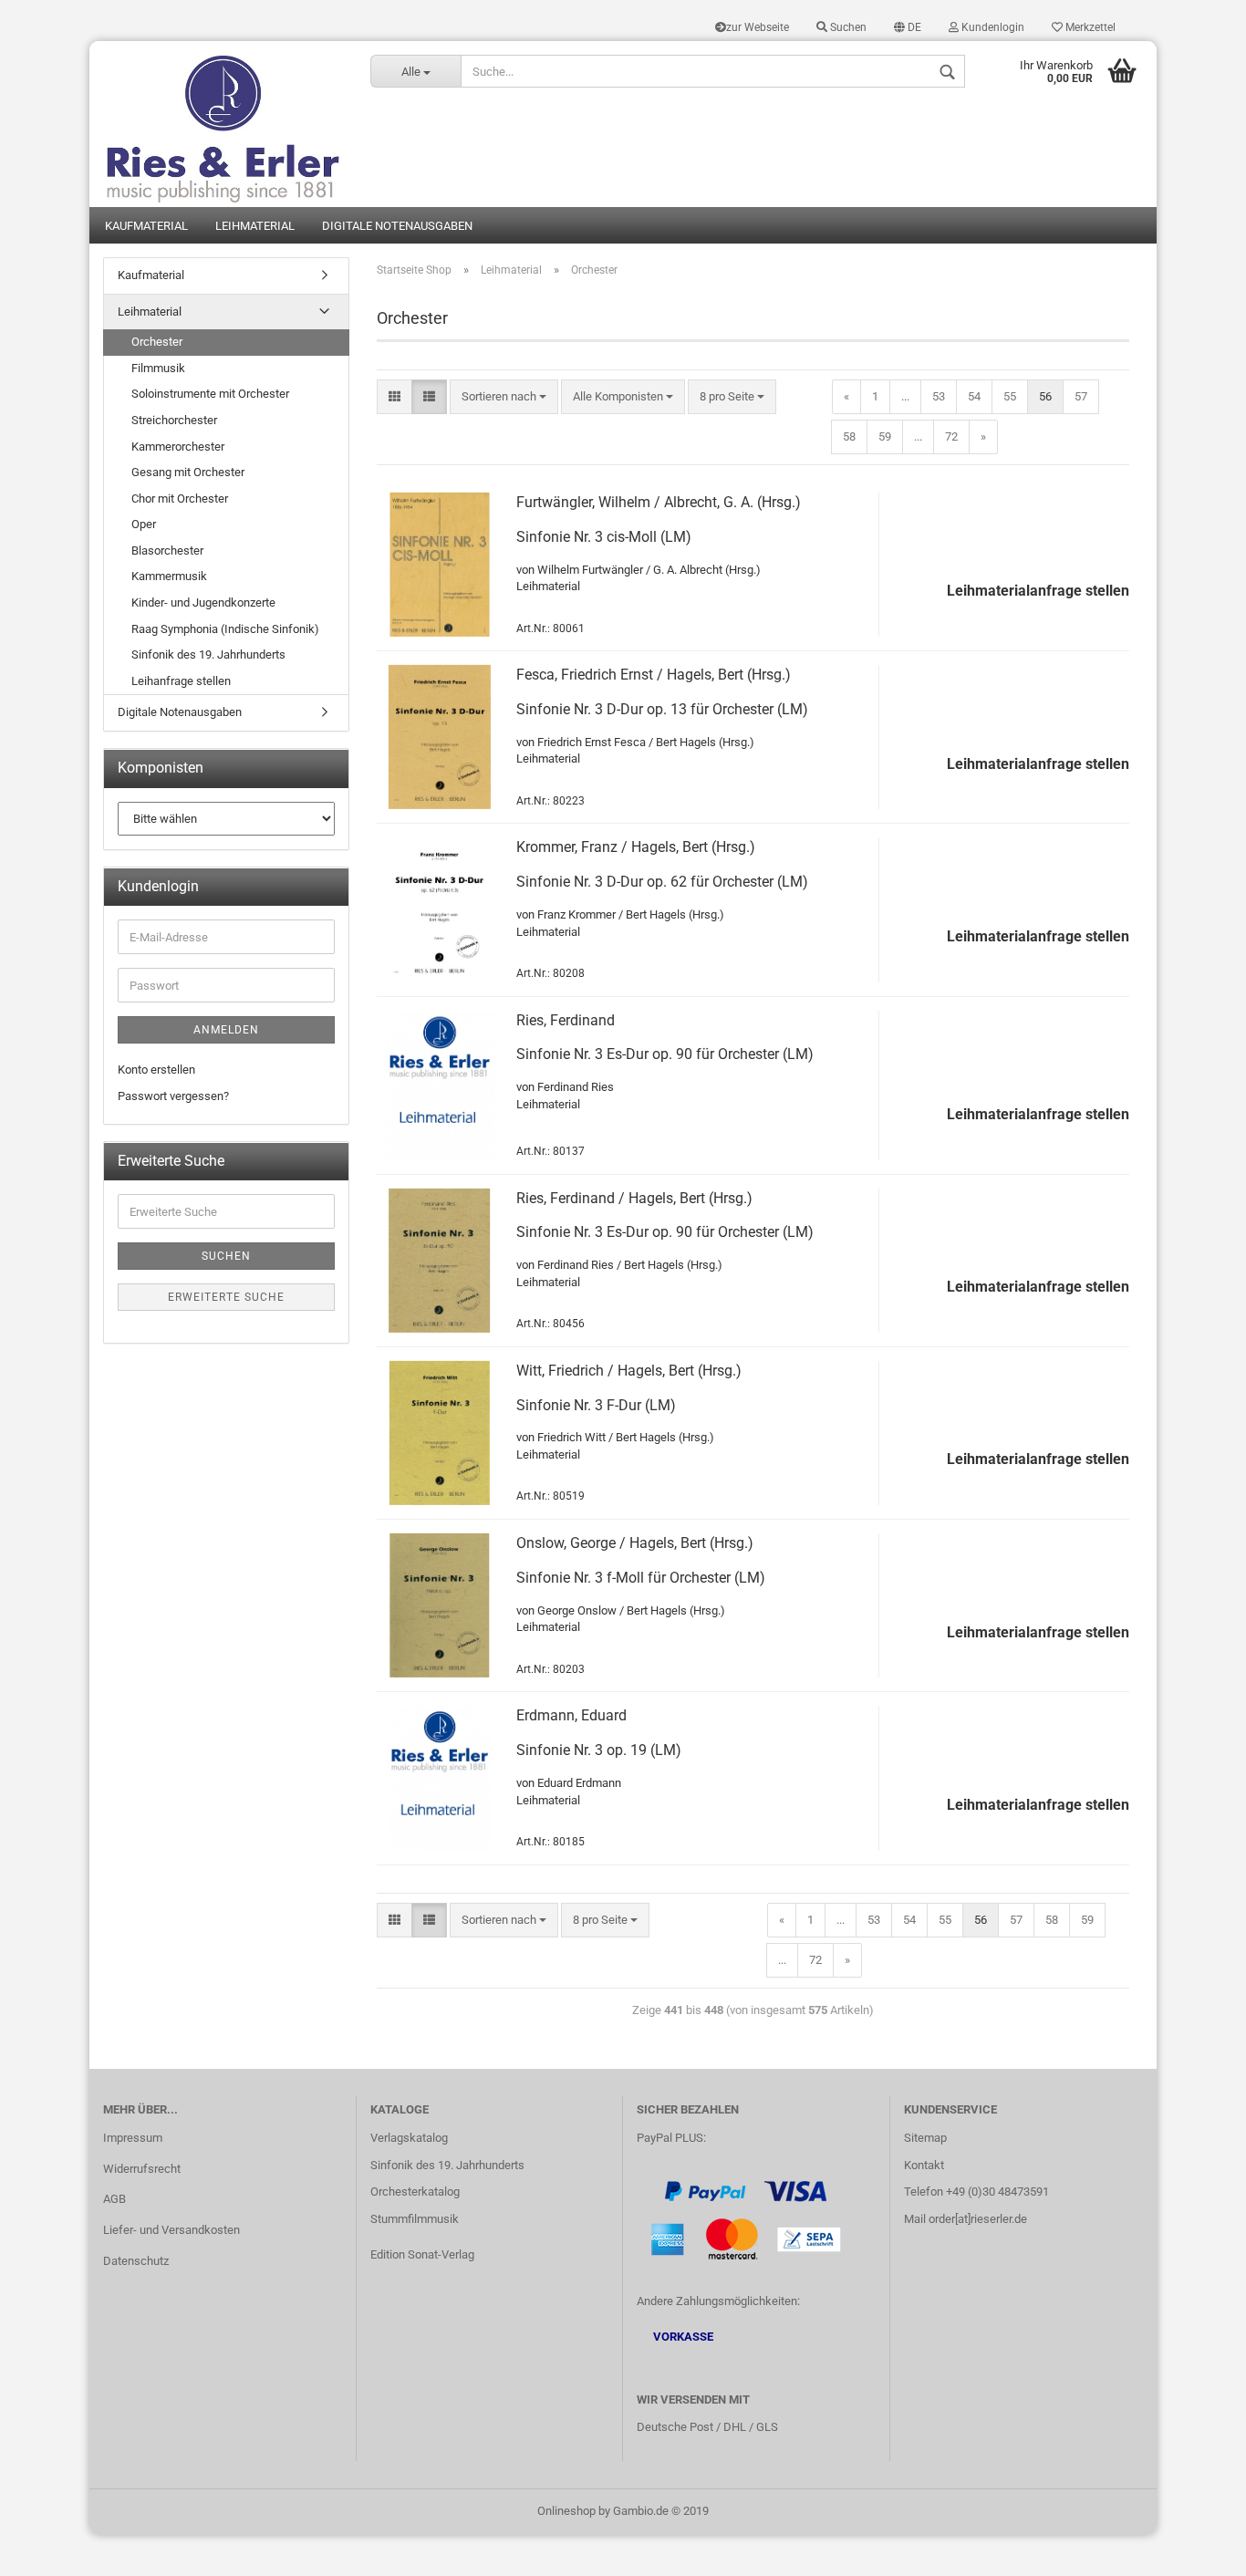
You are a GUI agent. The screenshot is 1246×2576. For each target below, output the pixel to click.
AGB (114, 2199)
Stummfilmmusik (415, 2219)
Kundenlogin (992, 27)
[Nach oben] (1196, 2549)
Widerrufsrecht (142, 2169)
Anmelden (226, 1030)
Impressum (133, 2138)
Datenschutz (136, 2261)
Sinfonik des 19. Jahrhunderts (208, 654)
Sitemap (925, 2138)
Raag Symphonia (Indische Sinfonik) (225, 629)
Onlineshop (566, 2511)
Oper (144, 524)
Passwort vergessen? (173, 1096)
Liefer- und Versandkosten (171, 2230)
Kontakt (924, 2165)
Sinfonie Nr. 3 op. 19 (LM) (599, 1750)
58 (849, 436)
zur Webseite (758, 27)
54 (974, 396)
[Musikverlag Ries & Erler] (223, 124)
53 (939, 396)
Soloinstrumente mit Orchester (210, 394)
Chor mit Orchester (180, 499)
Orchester (157, 342)
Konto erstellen (156, 1070)
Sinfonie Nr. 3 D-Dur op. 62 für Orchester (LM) (662, 882)
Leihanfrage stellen (181, 681)
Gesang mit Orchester (188, 472)
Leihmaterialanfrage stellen (1038, 591)
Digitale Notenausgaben (397, 226)
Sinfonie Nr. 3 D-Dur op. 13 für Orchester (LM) (662, 709)
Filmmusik (158, 368)
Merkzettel (1089, 27)
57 (1081, 396)
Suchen (847, 27)
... (905, 396)
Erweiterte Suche (226, 1297)
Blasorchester (167, 551)
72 (951, 436)
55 (1010, 396)
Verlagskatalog (409, 2138)
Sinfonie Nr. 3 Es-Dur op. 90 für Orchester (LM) (665, 1054)
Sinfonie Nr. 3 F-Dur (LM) (596, 1405)
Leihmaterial (255, 226)
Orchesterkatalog (415, 2192)
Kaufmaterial (146, 226)
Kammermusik (169, 576)
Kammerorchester (178, 447)
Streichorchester (174, 420)
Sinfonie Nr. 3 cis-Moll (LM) (604, 537)
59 (885, 436)
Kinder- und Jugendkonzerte (203, 602)
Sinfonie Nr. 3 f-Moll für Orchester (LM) (641, 1578)
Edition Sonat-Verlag (422, 2254)
